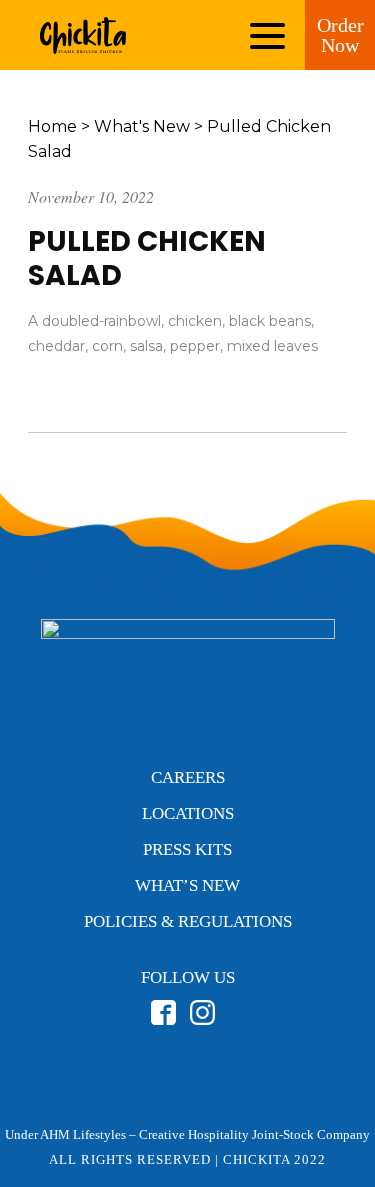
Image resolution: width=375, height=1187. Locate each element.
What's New (142, 126)
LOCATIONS (188, 813)
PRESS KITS (187, 849)
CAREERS (188, 777)
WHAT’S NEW (187, 885)
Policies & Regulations (188, 921)
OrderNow (340, 35)
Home (52, 126)
